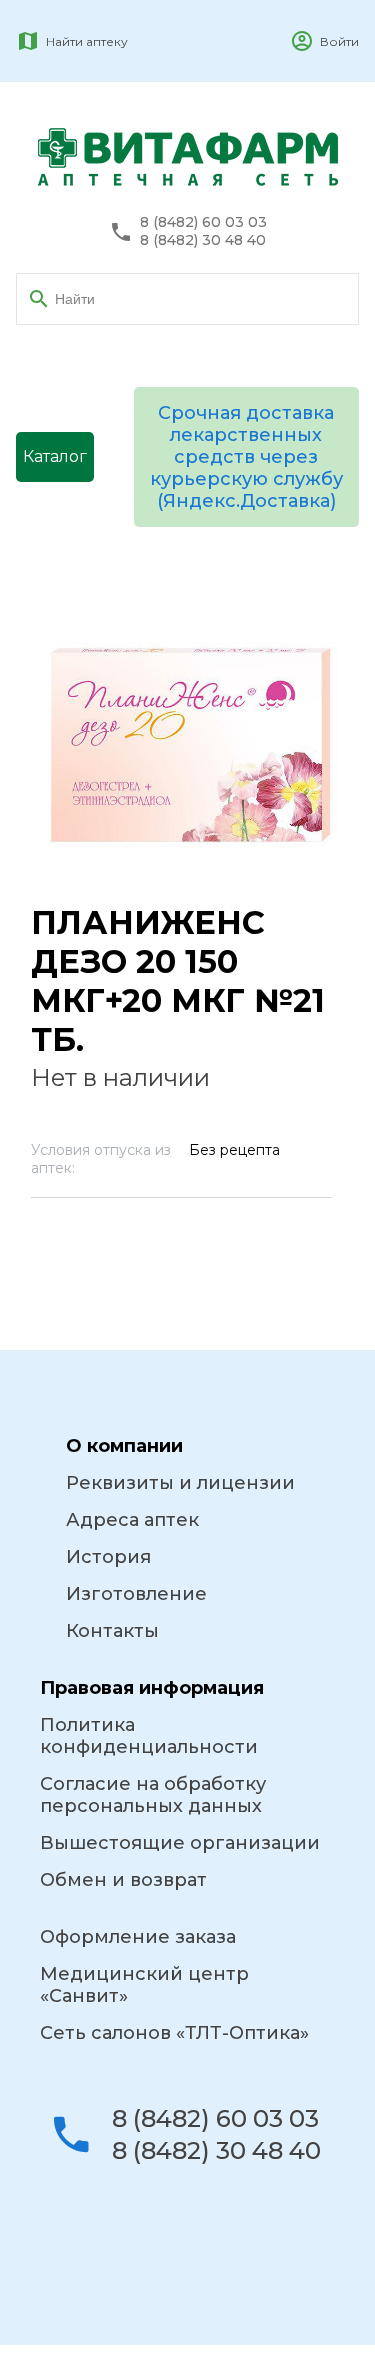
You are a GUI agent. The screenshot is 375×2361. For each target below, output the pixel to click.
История (108, 1557)
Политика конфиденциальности (149, 1736)
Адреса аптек (132, 1520)
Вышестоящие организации (180, 1843)
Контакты (112, 1631)
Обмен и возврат (123, 1880)
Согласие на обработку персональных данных (153, 1795)
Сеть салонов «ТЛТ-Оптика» (174, 2033)
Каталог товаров (54, 464)
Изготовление (136, 1594)
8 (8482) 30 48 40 (203, 240)
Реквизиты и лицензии (180, 1483)
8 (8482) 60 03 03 (203, 222)
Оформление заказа (138, 1937)
